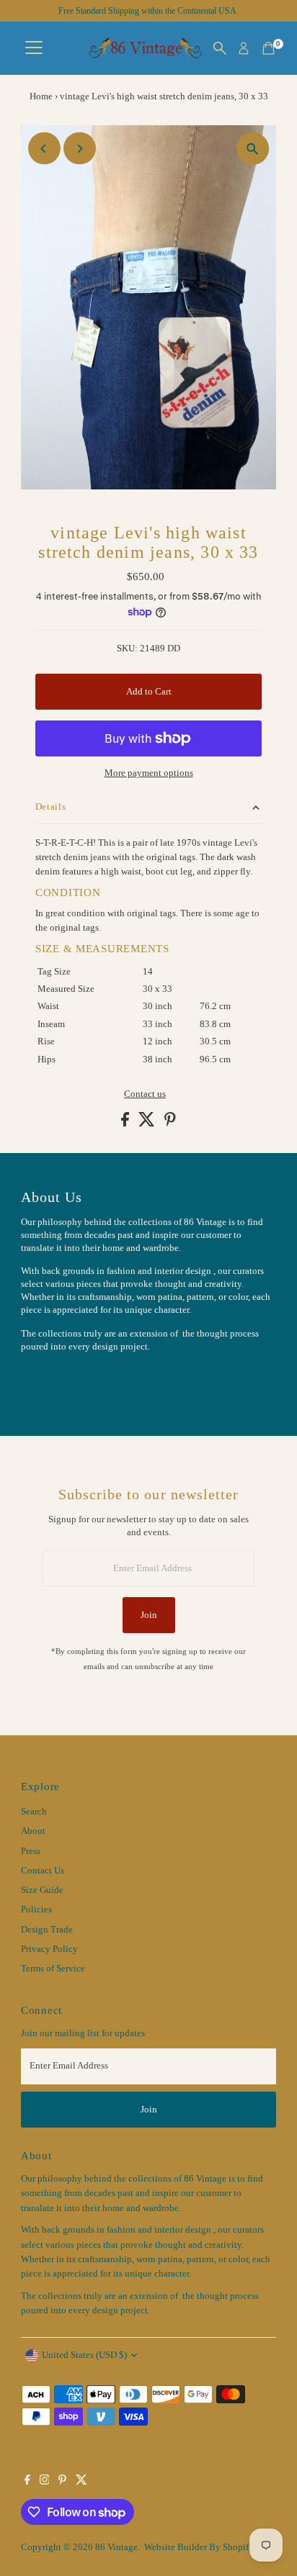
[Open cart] (269, 48)
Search (34, 1812)
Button (50, 1382)
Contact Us (43, 1871)
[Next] (80, 149)
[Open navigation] (34, 48)
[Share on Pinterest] (170, 1124)
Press (31, 1851)
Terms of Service (53, 1969)
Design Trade (47, 1930)
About (33, 1831)
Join (149, 1615)
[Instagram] (45, 2482)
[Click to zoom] (253, 149)
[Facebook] (27, 2482)
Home (41, 96)
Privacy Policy (49, 1949)
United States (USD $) (84, 2355)
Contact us (145, 1094)
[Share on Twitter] (148, 1124)
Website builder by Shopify (199, 2547)
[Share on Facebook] (126, 1124)
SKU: (127, 648)
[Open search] (220, 48)
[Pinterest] (62, 2482)
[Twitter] (81, 2482)
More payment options (149, 773)
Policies (36, 1910)
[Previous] (44, 149)
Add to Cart (149, 692)
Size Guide (42, 1890)
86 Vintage (116, 2547)
